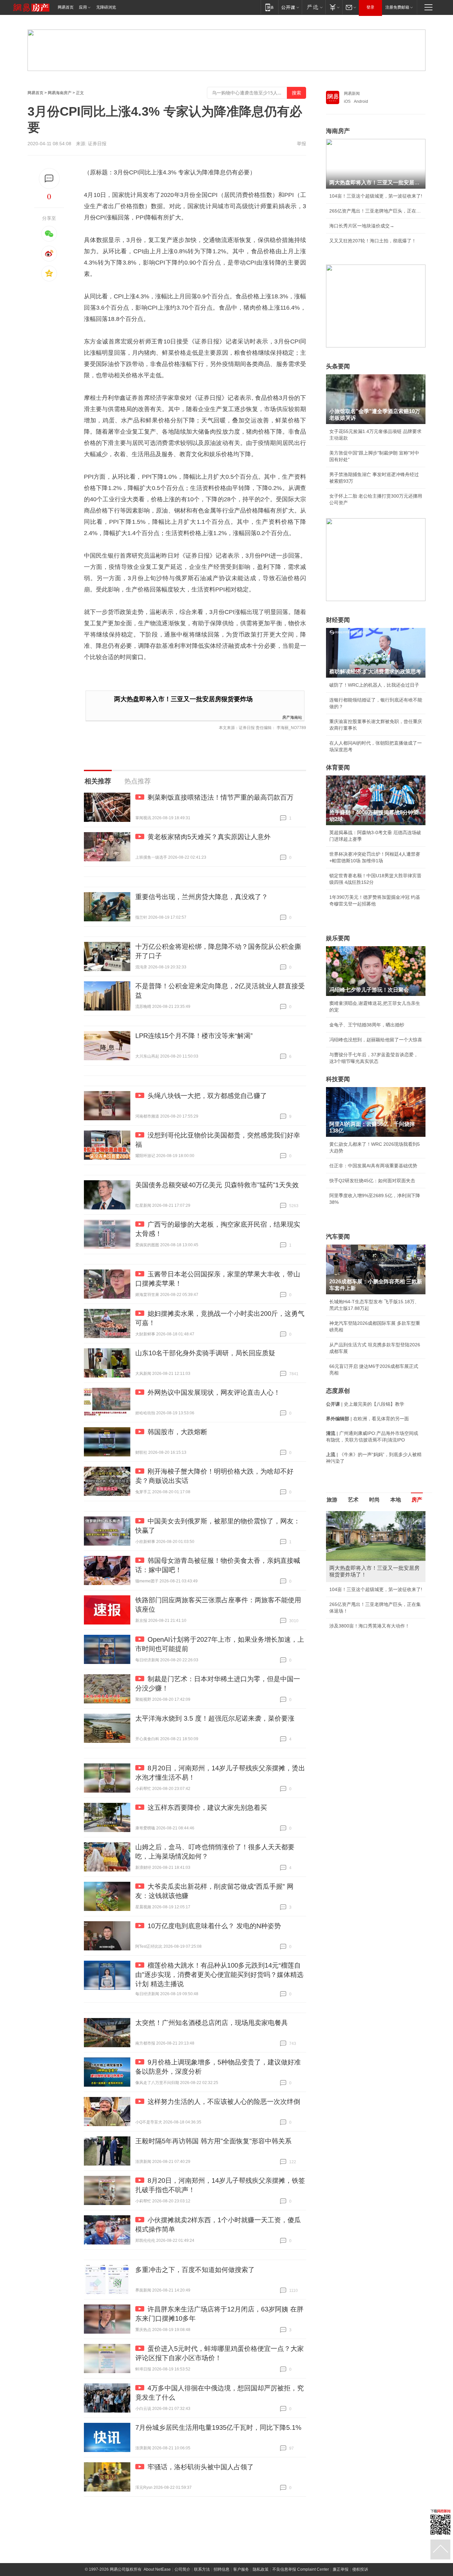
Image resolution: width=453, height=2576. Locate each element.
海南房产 (338, 131)
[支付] (334, 7)
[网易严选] (314, 7)
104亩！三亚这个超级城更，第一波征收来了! (376, 196)
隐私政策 (261, 2569)
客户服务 (241, 2569)
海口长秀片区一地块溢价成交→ (362, 226)
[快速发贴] (49, 179)
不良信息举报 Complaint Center (301, 2569)
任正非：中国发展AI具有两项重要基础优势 (373, 1166)
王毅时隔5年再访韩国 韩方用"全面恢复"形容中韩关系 (213, 2141)
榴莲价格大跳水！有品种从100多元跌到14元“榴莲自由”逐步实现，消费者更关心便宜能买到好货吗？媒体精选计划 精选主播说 (219, 1975)
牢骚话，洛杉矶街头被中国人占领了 (201, 2467)
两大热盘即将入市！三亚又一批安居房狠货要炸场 (183, 699)
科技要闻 (338, 1079)
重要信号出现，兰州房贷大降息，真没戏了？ (202, 897)
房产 (417, 1500)
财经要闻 (338, 620)
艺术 (353, 1500)
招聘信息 (222, 2569)
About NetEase (157, 2569)
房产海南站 (292, 717)
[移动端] (269, 7)
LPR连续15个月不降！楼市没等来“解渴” (194, 1036)
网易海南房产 (60, 93)
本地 (396, 1500)
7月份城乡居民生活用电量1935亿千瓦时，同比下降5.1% (218, 2427)
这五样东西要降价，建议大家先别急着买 (207, 1808)
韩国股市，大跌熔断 (177, 1432)
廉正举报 (341, 2569)
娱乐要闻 (338, 938)
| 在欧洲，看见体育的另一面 (367, 1419)
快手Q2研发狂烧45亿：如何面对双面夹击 (372, 1181)
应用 (83, 7)
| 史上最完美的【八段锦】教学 (365, 1404)
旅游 (332, 1500)
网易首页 (66, 7)
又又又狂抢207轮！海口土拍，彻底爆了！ (373, 241)
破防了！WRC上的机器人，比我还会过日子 (374, 685)
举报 (301, 144)
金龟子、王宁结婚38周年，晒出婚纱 (367, 1025)
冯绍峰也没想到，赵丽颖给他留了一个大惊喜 (376, 1040)
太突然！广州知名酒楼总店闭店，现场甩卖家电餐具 (212, 2023)
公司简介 (182, 2569)
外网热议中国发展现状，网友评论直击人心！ (214, 1392)
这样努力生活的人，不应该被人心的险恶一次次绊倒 (224, 2102)
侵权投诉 (360, 2569)
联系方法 (202, 2569)
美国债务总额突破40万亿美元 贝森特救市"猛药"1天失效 (217, 1185)
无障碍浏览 (106, 7)
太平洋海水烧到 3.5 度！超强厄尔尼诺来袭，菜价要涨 (215, 1718)
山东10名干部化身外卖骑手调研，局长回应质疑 (205, 1353)
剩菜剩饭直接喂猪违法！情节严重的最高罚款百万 (221, 797)
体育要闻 (338, 767)
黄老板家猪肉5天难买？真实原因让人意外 (209, 837)
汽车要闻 (338, 1237)
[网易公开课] (290, 7)
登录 (370, 7)
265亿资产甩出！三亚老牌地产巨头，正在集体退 (376, 211)
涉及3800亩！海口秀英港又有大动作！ (369, 1626)
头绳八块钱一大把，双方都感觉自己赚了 (207, 1096)
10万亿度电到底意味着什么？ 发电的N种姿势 (214, 1926)
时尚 (374, 1500)
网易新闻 (352, 93)
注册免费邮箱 (397, 7)
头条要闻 (338, 366)
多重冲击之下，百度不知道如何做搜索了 (195, 2270)
